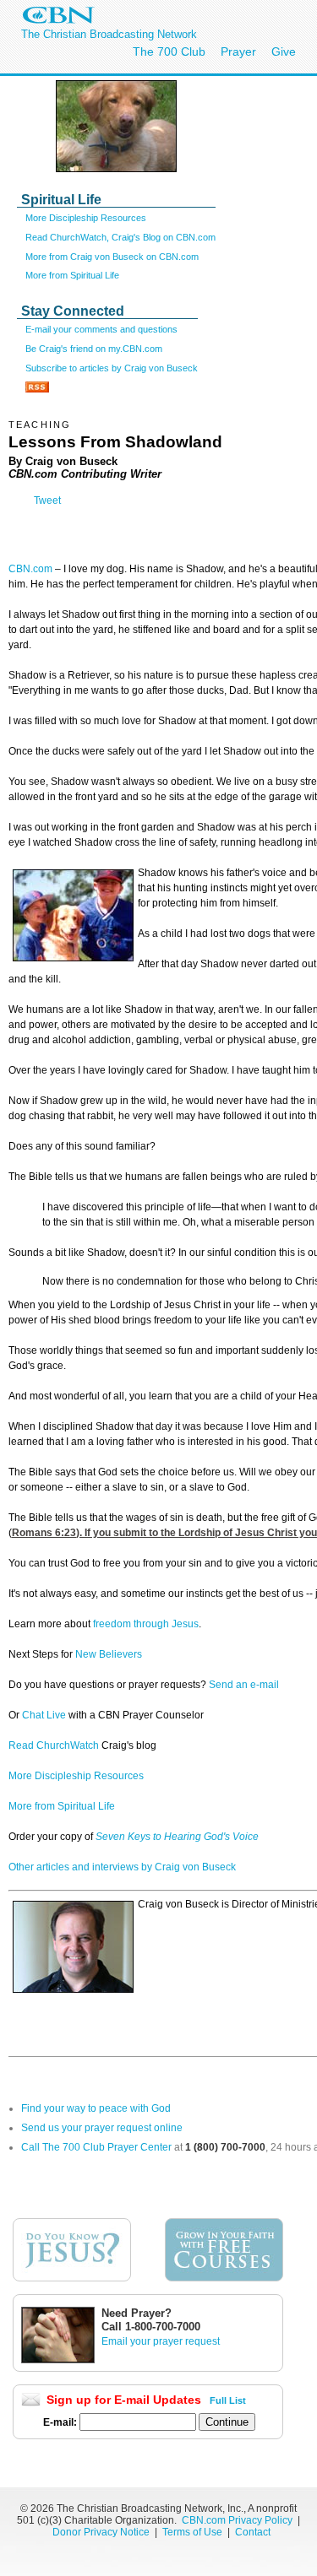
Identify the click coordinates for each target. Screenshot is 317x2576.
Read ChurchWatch (54, 1745)
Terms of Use (194, 2532)
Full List (228, 2400)
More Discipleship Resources (86, 218)
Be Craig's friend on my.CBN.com (94, 349)
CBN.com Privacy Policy (237, 2520)
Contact (253, 2532)
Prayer (238, 51)
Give (284, 51)
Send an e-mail (244, 1685)
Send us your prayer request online (102, 2128)
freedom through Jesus (145, 1624)
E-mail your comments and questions (101, 329)
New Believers (109, 1654)
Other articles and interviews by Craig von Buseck (122, 1867)
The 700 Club (169, 51)
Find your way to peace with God (96, 2108)
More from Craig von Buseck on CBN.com (112, 257)
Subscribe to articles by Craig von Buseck (112, 368)
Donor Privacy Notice (101, 2532)
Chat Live (45, 1715)
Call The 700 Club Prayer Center (96, 2147)
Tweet (47, 501)
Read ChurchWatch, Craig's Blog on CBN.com (120, 237)
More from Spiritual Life (72, 275)
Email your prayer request (161, 2341)
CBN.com (30, 569)
